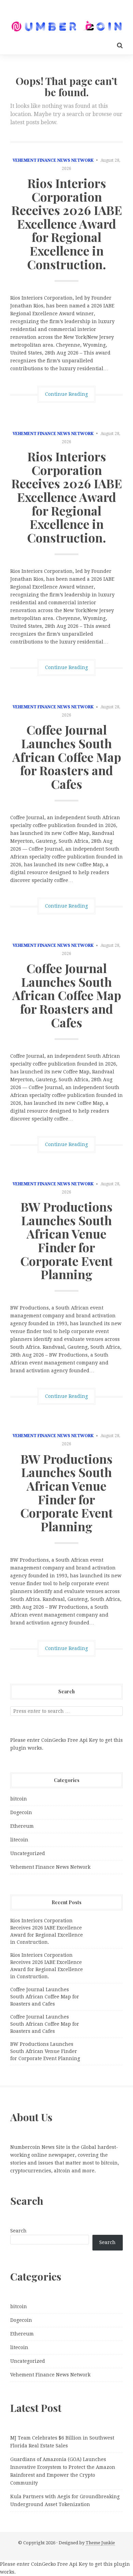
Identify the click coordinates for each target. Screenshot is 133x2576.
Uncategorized (28, 1853)
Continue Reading (66, 394)
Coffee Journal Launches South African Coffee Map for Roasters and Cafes (67, 756)
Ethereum (22, 1826)
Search (18, 2231)
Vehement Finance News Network (53, 160)
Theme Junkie (100, 2543)
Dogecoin (21, 1812)
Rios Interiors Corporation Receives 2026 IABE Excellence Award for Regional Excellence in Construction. (67, 223)
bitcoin (19, 1799)
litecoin (19, 1840)
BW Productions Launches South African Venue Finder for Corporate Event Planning (66, 1240)
